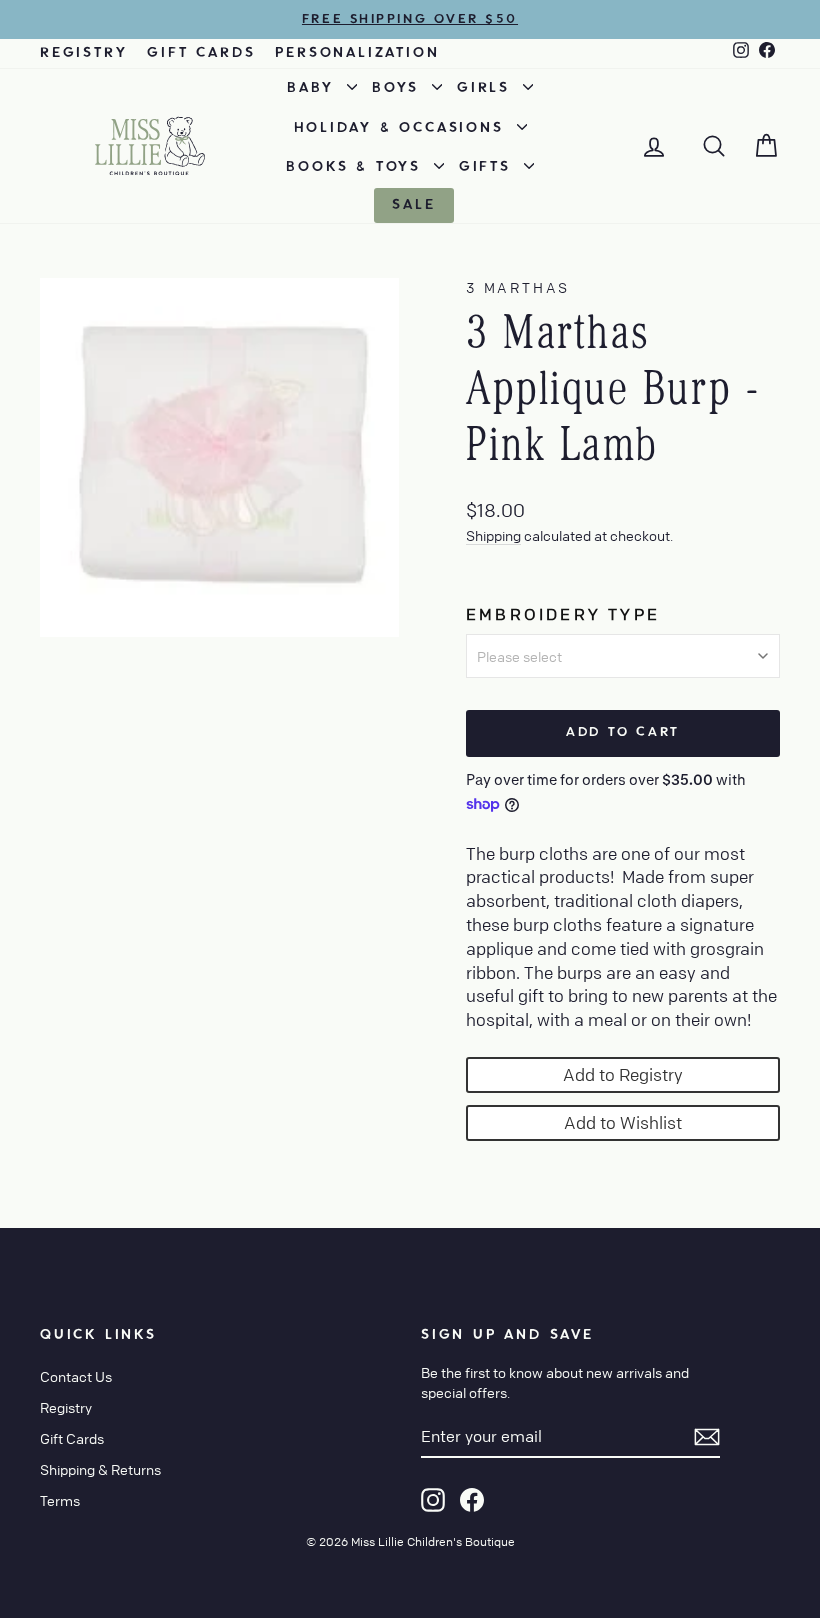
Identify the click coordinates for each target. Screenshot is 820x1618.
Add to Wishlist (623, 1122)
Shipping (493, 535)
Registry (83, 53)
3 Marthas (518, 287)
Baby (314, 88)
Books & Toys (357, 167)
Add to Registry (623, 1074)
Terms (60, 1500)
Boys (399, 88)
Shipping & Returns (100, 1469)
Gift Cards (201, 53)
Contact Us (76, 1376)
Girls (487, 88)
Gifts (489, 167)
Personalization (357, 53)
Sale (413, 205)
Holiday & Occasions (403, 128)
